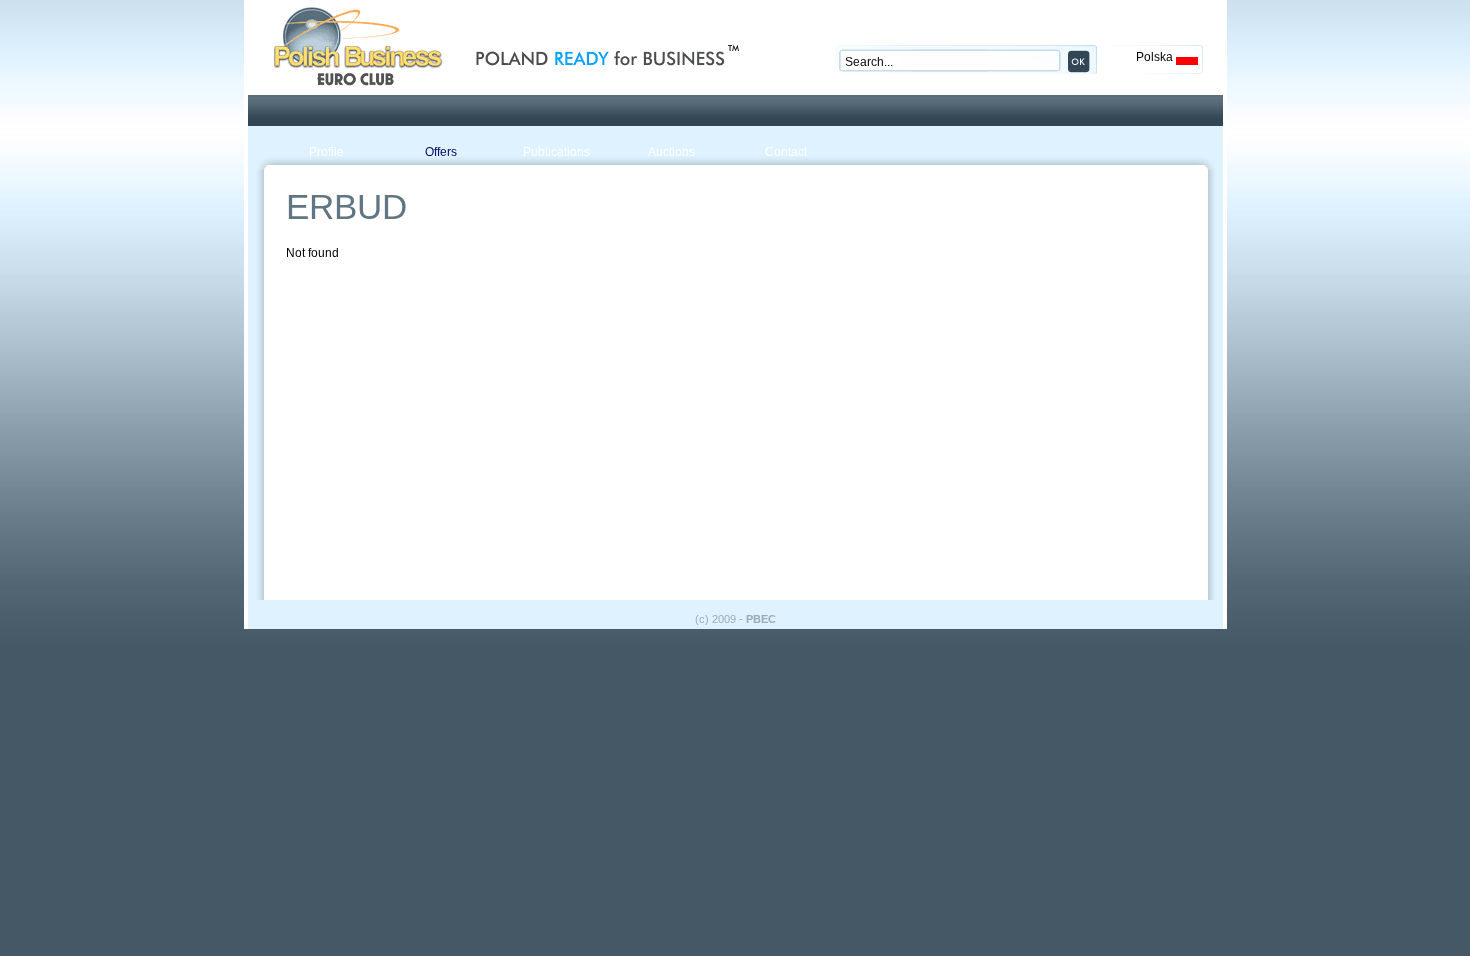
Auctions (671, 152)
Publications (556, 152)
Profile (326, 152)
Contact (786, 152)
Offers (441, 152)
